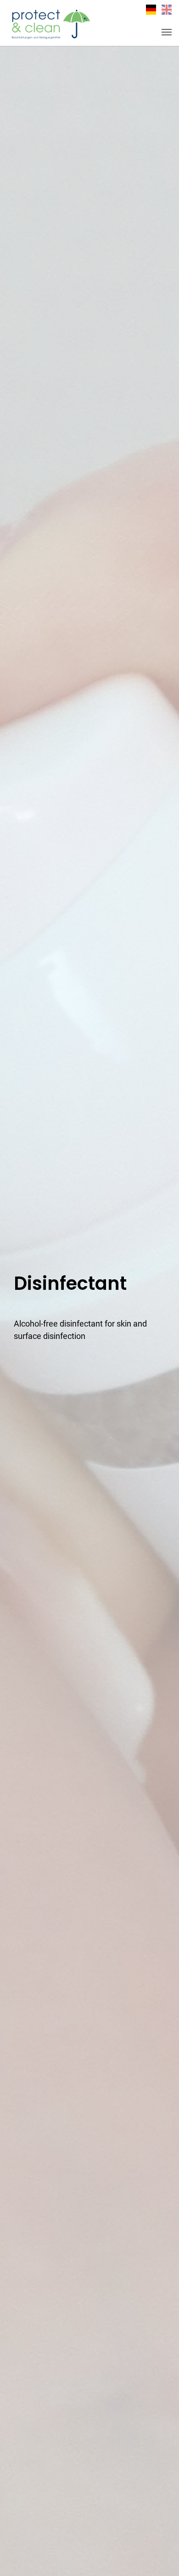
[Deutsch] (151, 10)
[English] (167, 10)
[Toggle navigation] (167, 32)
